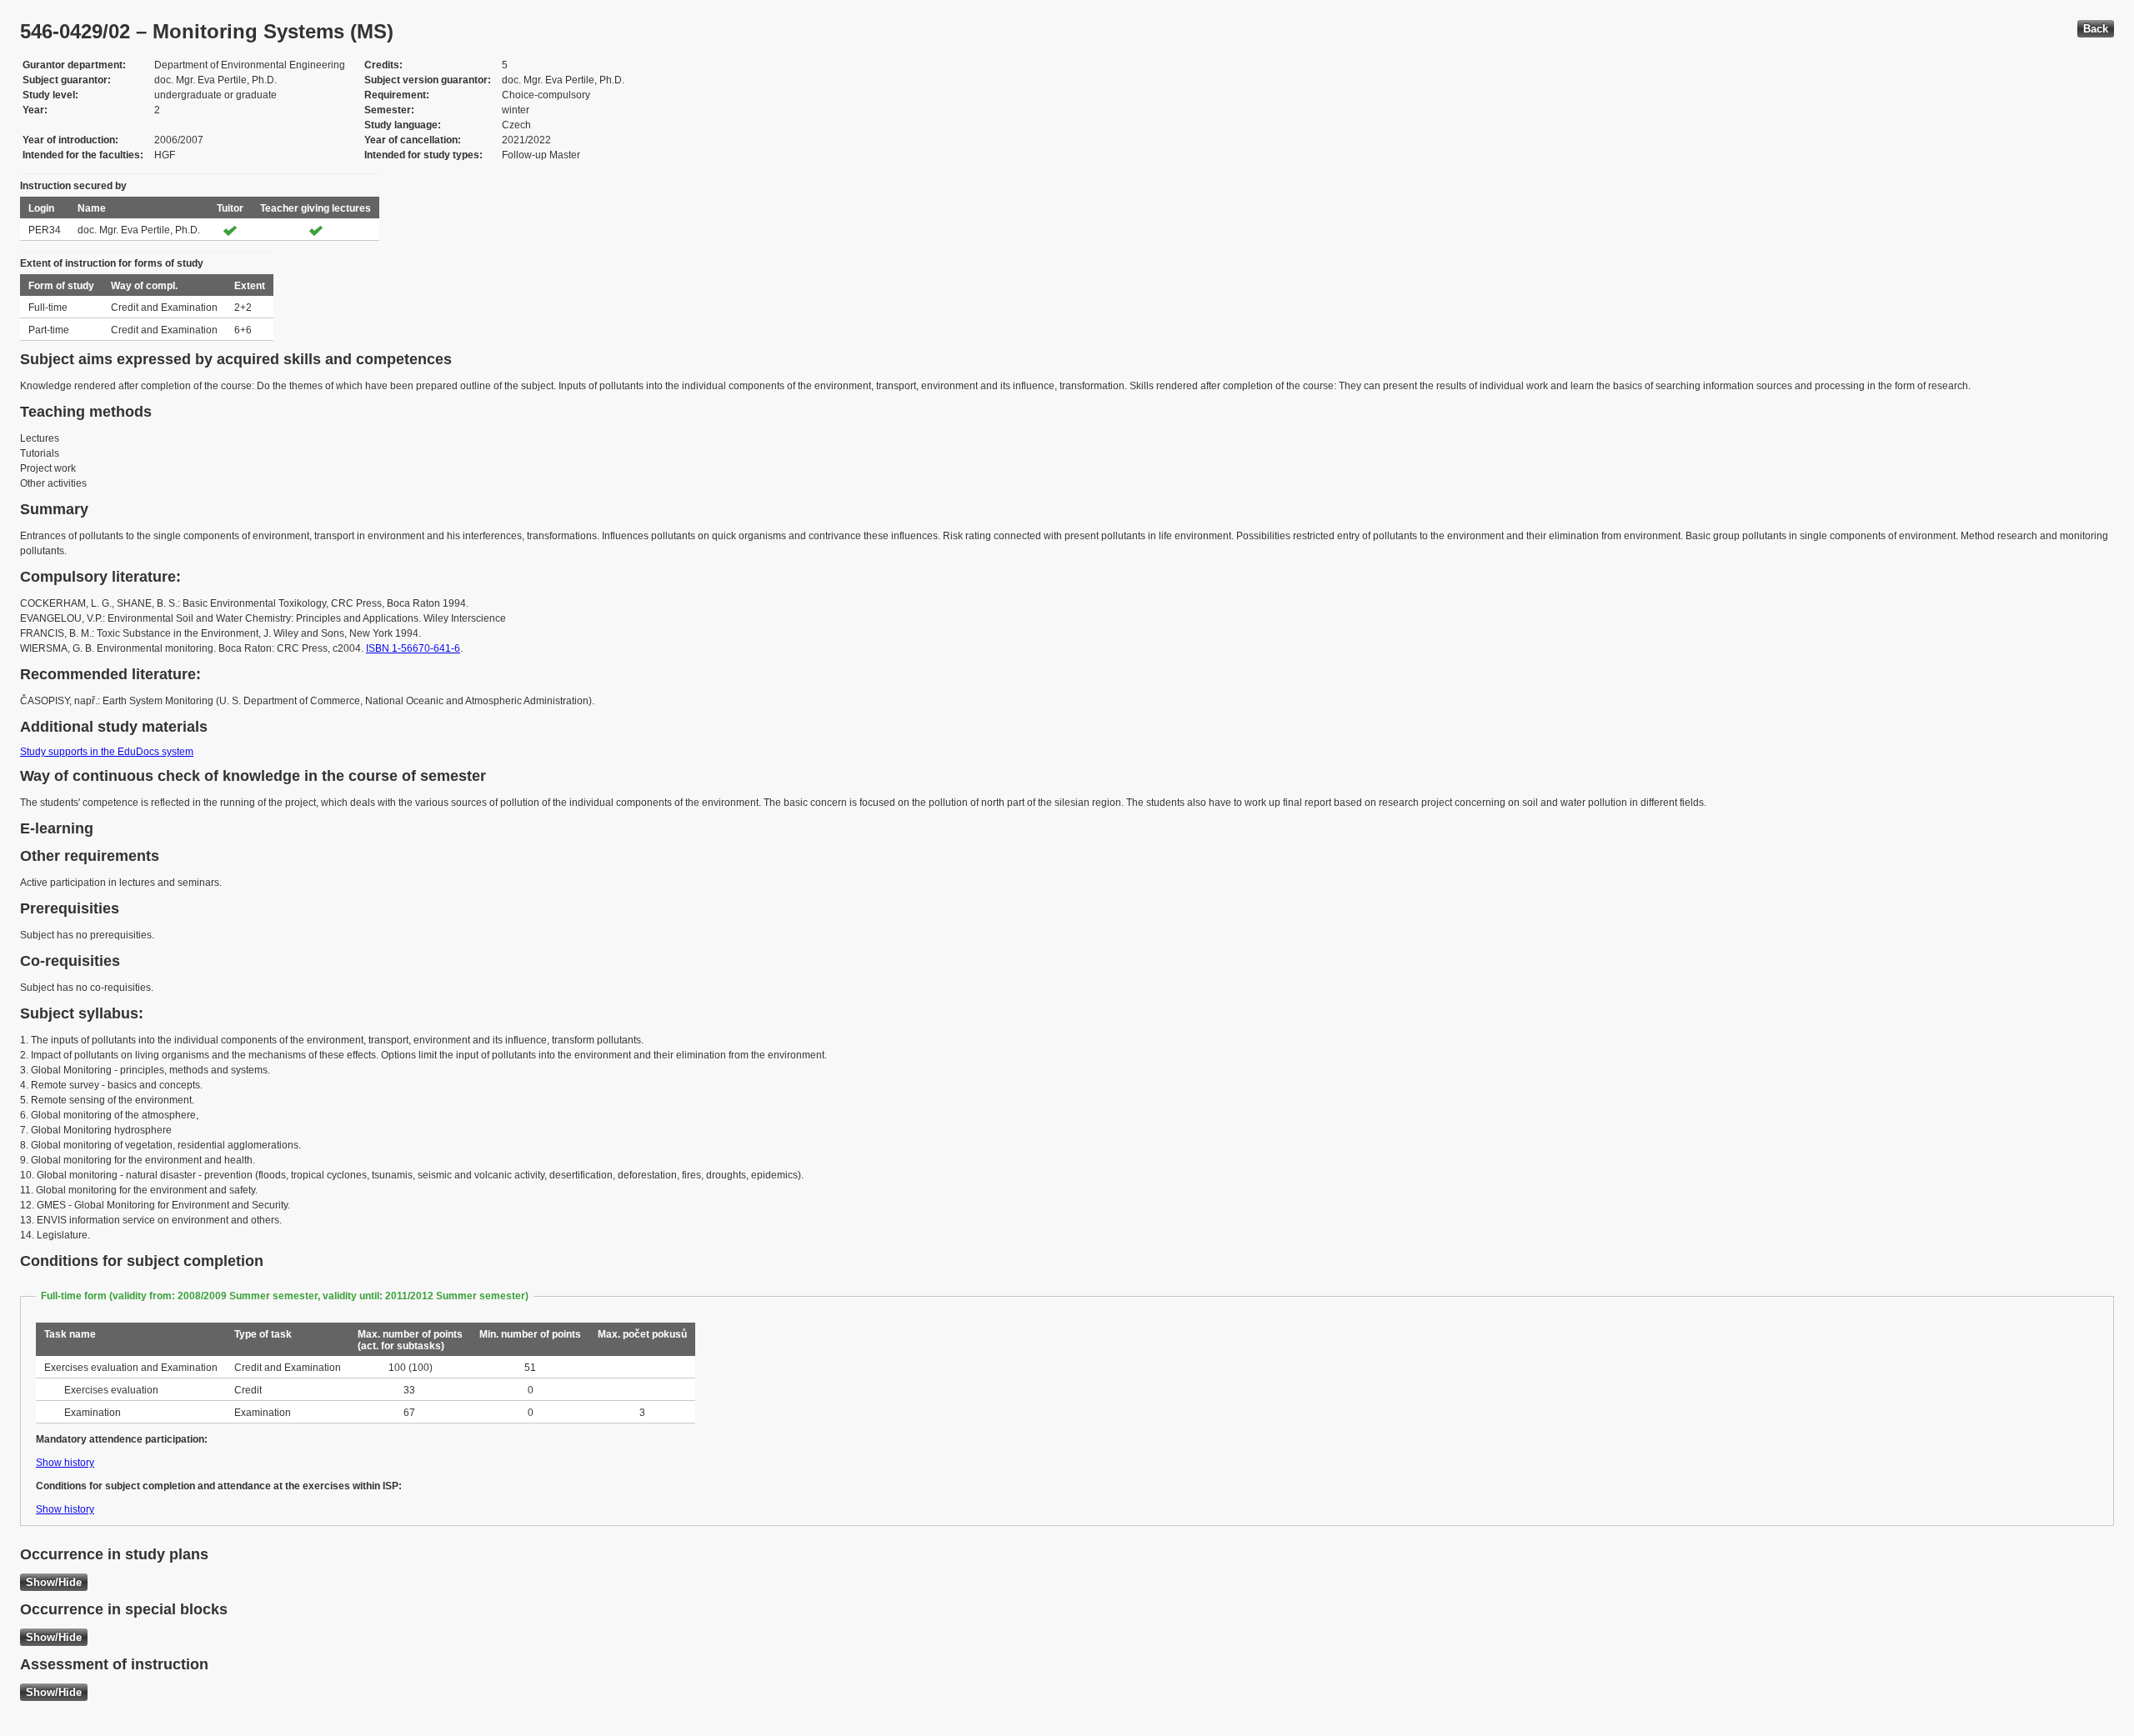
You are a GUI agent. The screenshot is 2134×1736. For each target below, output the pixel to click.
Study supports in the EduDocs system (107, 752)
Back (2096, 29)
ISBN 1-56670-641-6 (413, 648)
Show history (65, 1463)
